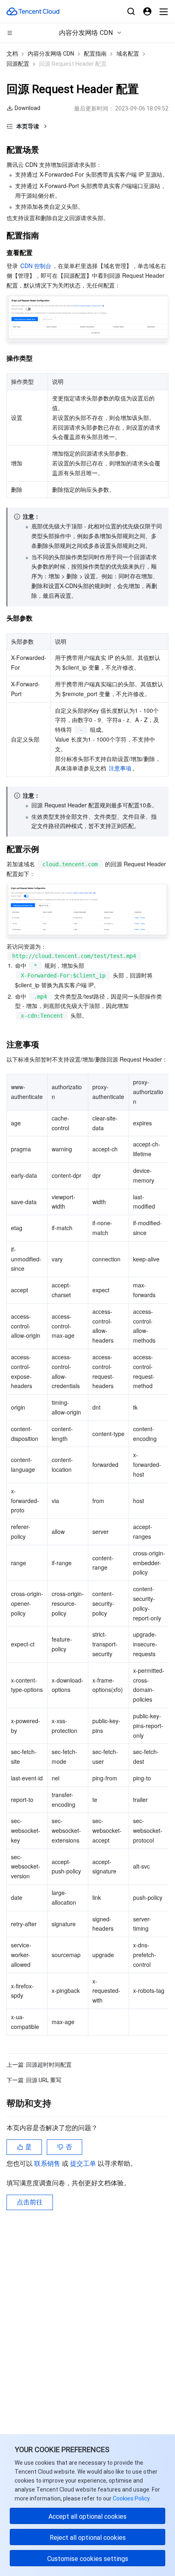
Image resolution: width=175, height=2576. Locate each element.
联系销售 (48, 2164)
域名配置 (128, 54)
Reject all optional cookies (88, 2538)
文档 (12, 54)
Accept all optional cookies (87, 2517)
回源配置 (18, 64)
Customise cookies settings (88, 2559)
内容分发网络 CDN (51, 54)
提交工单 (84, 2164)
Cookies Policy (130, 2498)
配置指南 (95, 54)
